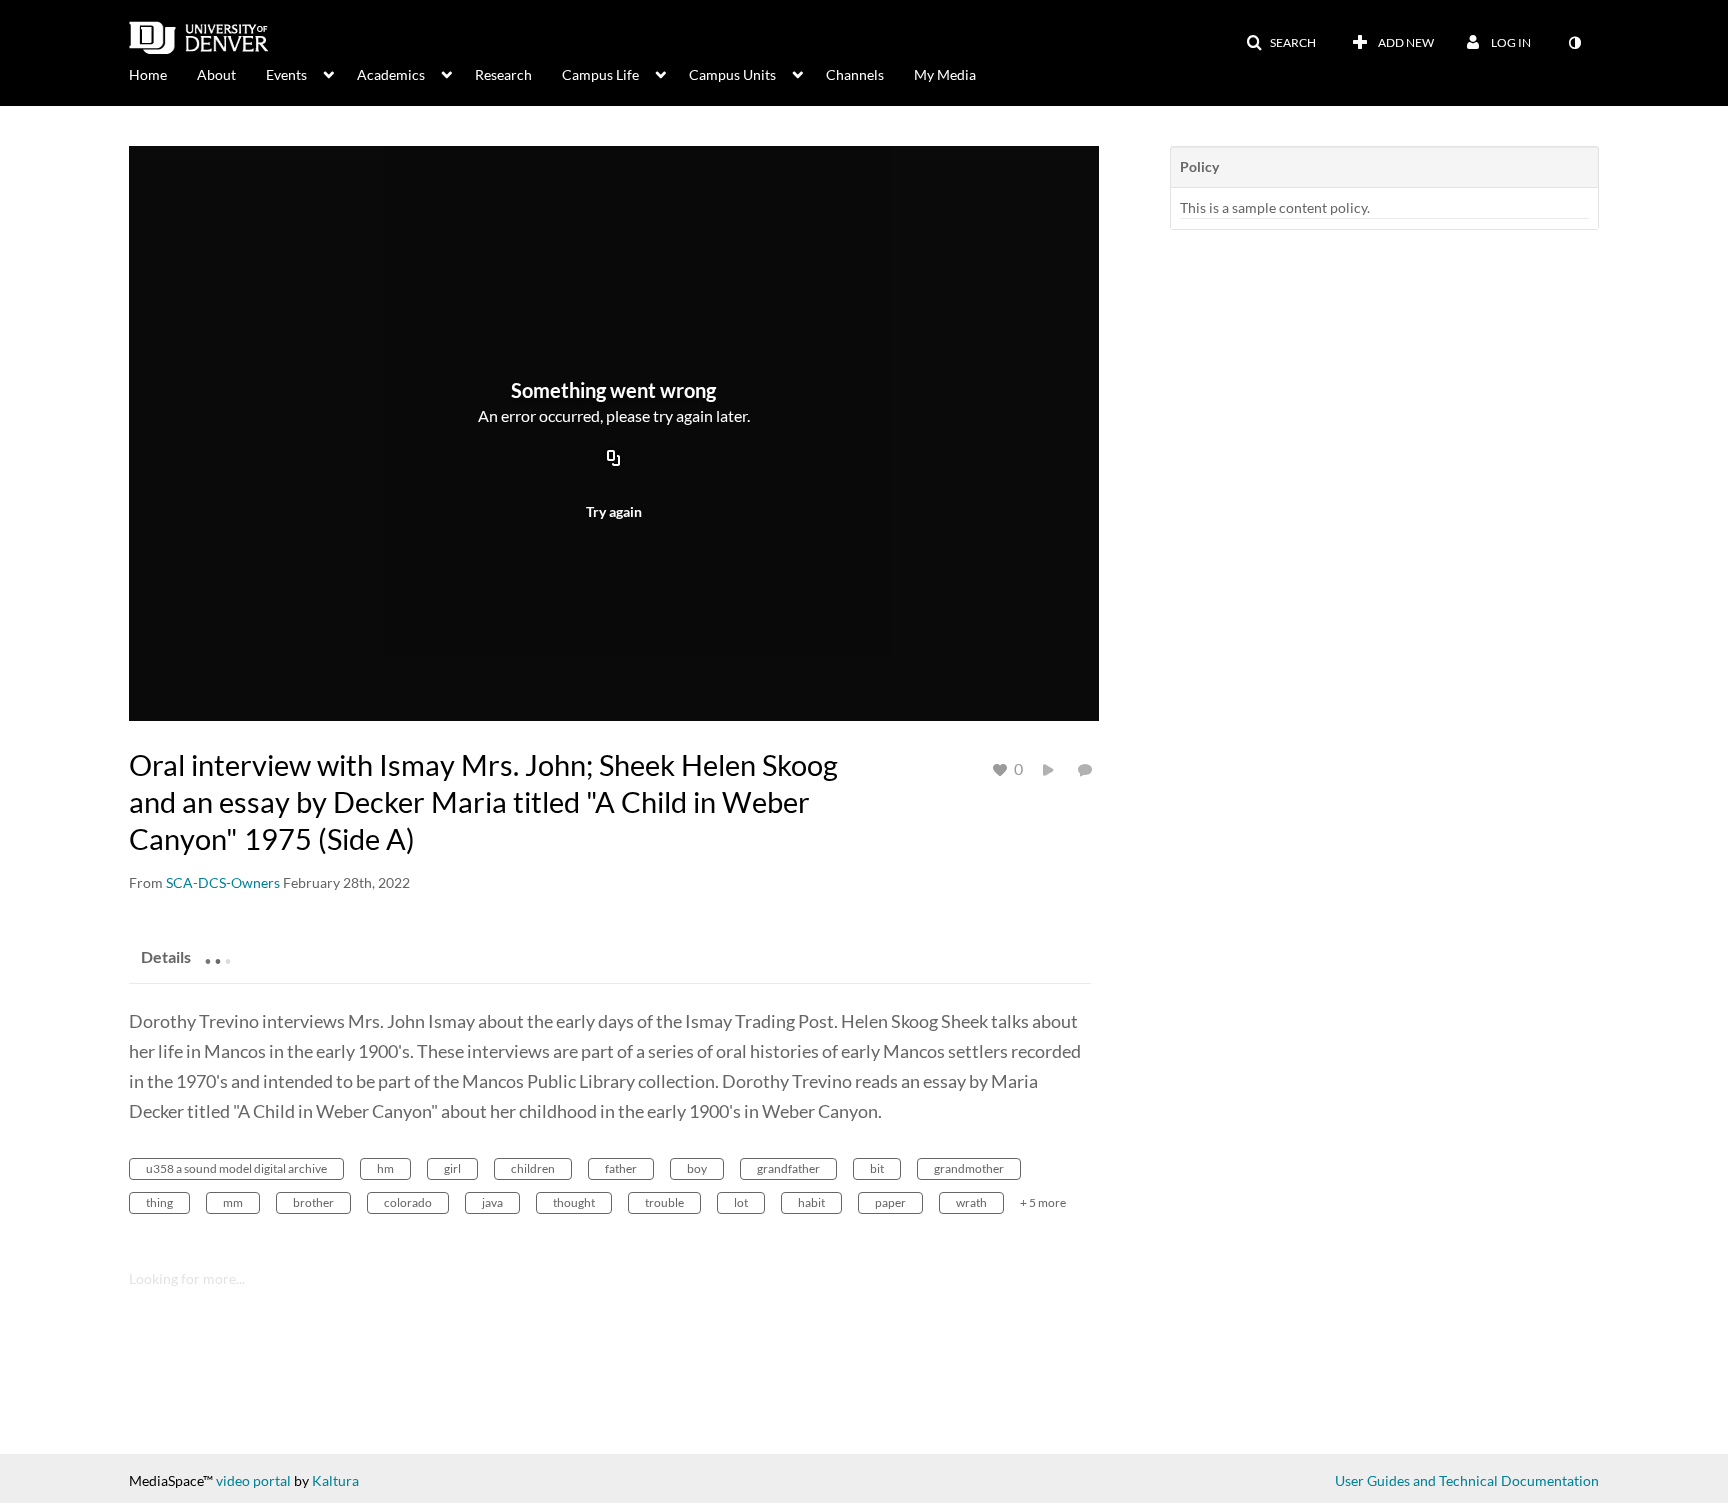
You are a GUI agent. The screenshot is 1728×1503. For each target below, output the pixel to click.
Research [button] (503, 74)
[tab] (166, 956)
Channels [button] (855, 74)
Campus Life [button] (600, 74)
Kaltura (335, 1480)
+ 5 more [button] (1043, 1202)
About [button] (216, 74)
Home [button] (148, 74)
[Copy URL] (614, 459)
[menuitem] (163, 73)
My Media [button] (945, 74)
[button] (1281, 43)
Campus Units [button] (732, 74)
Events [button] (286, 74)
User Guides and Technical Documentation (1467, 1480)
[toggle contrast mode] (1574, 43)
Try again (614, 511)
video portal (253, 1480)
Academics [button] (391, 74)
